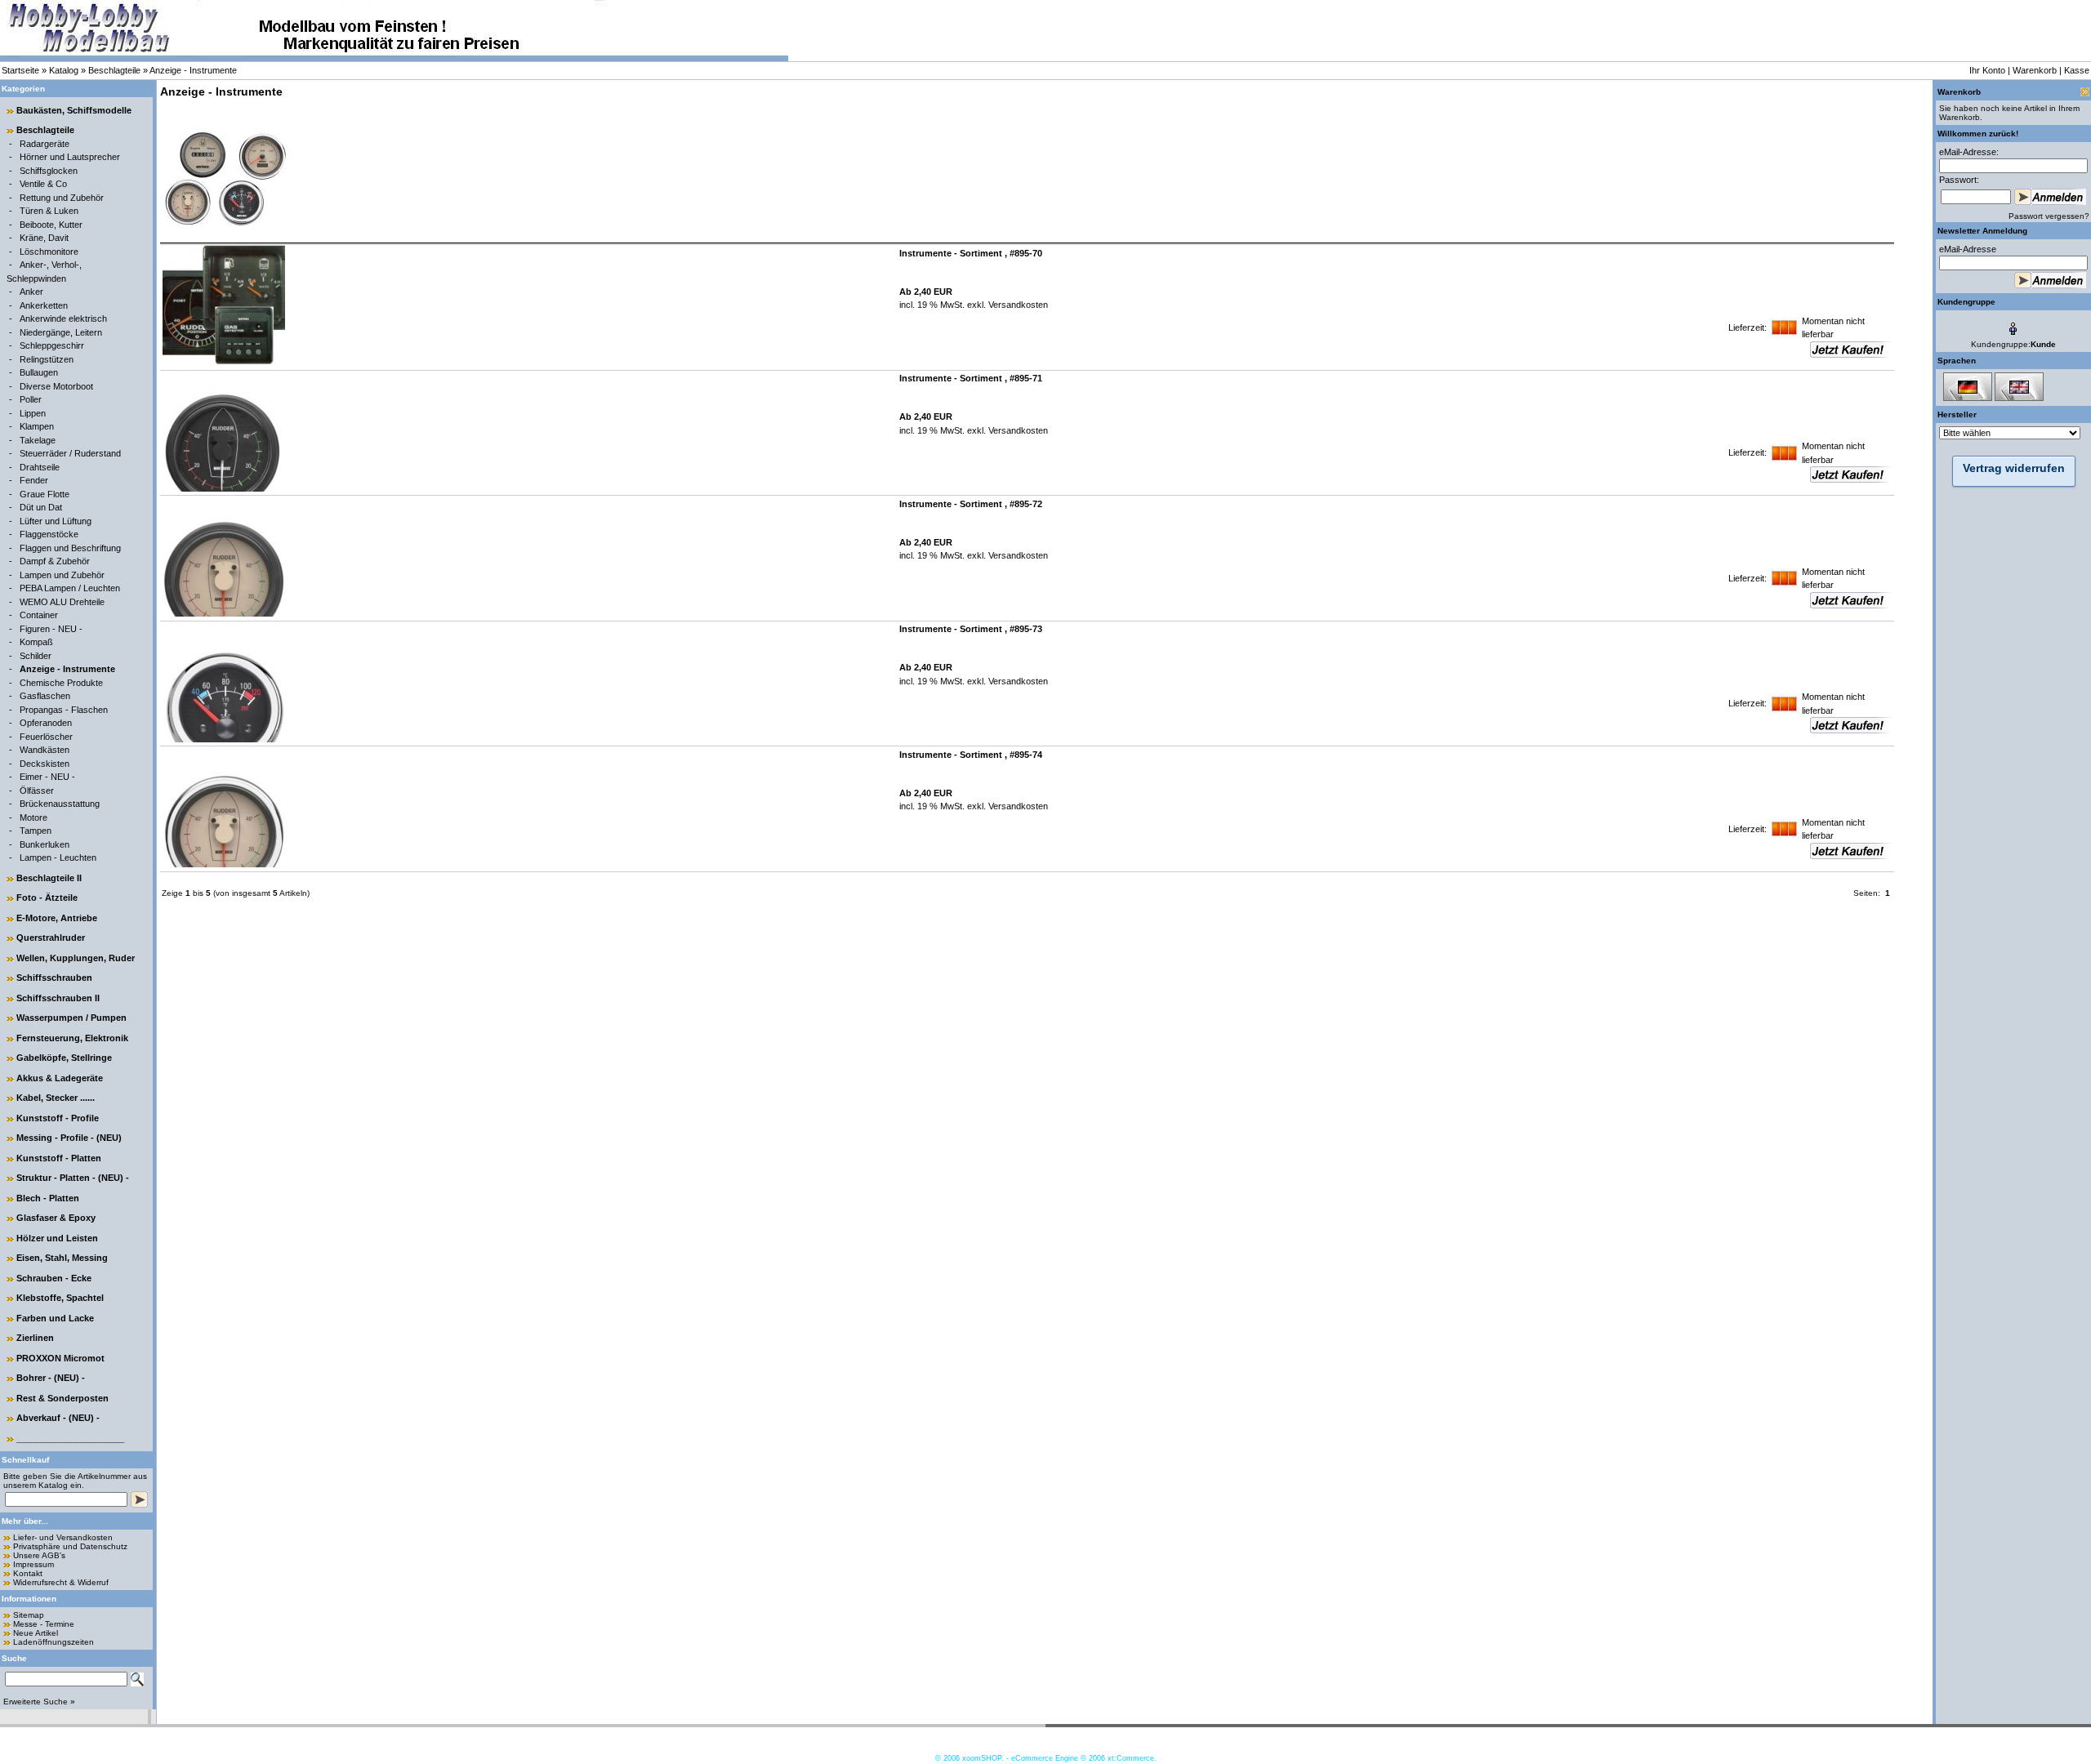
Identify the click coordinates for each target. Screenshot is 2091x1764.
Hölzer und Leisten (57, 1238)
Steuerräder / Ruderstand (70, 453)
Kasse (2077, 70)
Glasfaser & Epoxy (56, 1218)
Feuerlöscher (46, 737)
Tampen (36, 831)
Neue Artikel (36, 1633)
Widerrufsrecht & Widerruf (61, 1582)
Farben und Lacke (55, 1318)
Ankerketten (44, 305)
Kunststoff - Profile (58, 1118)
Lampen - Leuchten (58, 857)
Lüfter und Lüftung (56, 521)
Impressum (33, 1564)
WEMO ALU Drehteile (62, 602)
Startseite (20, 70)
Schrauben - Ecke (54, 1278)
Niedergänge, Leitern (61, 332)
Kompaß (36, 642)
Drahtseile (40, 467)
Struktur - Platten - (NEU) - (73, 1178)
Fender (34, 480)
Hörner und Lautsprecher (70, 157)
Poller (31, 399)
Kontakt (28, 1573)
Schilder (36, 656)
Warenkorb (2035, 70)
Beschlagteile (114, 70)
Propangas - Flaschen (64, 710)
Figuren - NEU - (51, 629)
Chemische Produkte (61, 683)
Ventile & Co (43, 184)
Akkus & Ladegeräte (60, 1078)
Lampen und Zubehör (62, 575)
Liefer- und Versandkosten (63, 1537)
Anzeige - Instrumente (193, 70)
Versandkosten (1017, 305)
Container (39, 615)
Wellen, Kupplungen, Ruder (76, 958)
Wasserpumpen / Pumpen (71, 1018)
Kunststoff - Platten (59, 1158)
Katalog (64, 70)
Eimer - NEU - (47, 777)
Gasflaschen (45, 696)
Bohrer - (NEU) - (51, 1378)
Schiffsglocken (49, 171)
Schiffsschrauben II (58, 998)
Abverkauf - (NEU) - (58, 1418)
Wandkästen (45, 750)
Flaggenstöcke (49, 534)
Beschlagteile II (49, 878)
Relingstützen (47, 359)
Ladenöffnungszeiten (54, 1642)
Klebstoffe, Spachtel (60, 1298)
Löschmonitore (49, 252)
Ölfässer (37, 791)
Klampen (37, 426)
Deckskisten (45, 764)
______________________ (70, 1438)
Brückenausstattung (60, 804)
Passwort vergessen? (2049, 216)
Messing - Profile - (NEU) (69, 1138)
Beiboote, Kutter (51, 225)
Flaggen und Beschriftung (70, 548)
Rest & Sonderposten (62, 1398)
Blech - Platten (48, 1198)
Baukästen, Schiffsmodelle (74, 110)
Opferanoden (46, 723)
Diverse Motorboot (56, 386)
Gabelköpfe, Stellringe (64, 1058)
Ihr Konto (1987, 70)
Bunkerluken (45, 844)
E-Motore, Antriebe (57, 918)
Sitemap (29, 1615)
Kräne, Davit (44, 238)
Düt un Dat (41, 507)
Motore (33, 817)
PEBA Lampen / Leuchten (70, 588)
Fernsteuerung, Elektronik (72, 1038)
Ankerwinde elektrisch (63, 318)
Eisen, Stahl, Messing (62, 1258)
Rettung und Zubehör (62, 198)
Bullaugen (39, 372)
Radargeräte (45, 144)
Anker (31, 292)
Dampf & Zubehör (55, 561)
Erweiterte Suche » (39, 1702)
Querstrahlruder (51, 938)
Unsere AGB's (39, 1555)
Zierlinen (35, 1338)
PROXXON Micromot (60, 1358)
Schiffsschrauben (54, 978)
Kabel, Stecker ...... (56, 1098)
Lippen (33, 413)
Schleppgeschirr (52, 345)
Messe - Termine (44, 1624)
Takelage (38, 440)
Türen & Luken (49, 211)
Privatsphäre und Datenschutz (70, 1546)
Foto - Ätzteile (47, 898)
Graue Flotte (45, 494)
